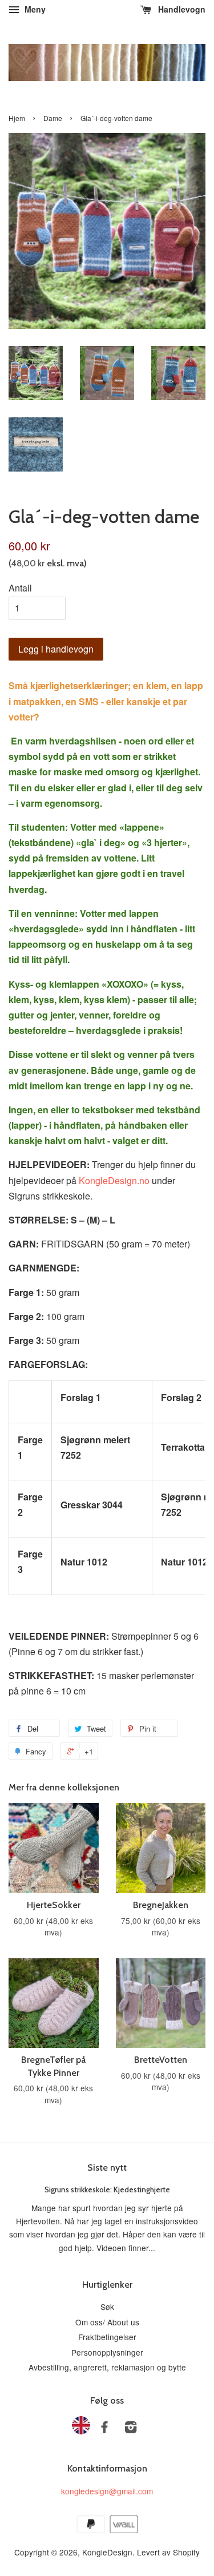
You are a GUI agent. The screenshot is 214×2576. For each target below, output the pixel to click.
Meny (34, 9)
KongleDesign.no (114, 1180)
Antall (20, 588)
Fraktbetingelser (107, 2337)
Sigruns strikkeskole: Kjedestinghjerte (107, 2189)
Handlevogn (181, 9)
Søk (107, 2307)
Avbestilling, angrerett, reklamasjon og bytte (107, 2367)
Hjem (17, 118)
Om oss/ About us (107, 2322)
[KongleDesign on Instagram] (131, 2429)
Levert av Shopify (168, 2552)
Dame (53, 118)
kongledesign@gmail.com (107, 2491)
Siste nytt (107, 2168)
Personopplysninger (107, 2352)
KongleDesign (107, 2552)
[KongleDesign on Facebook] (104, 2429)
